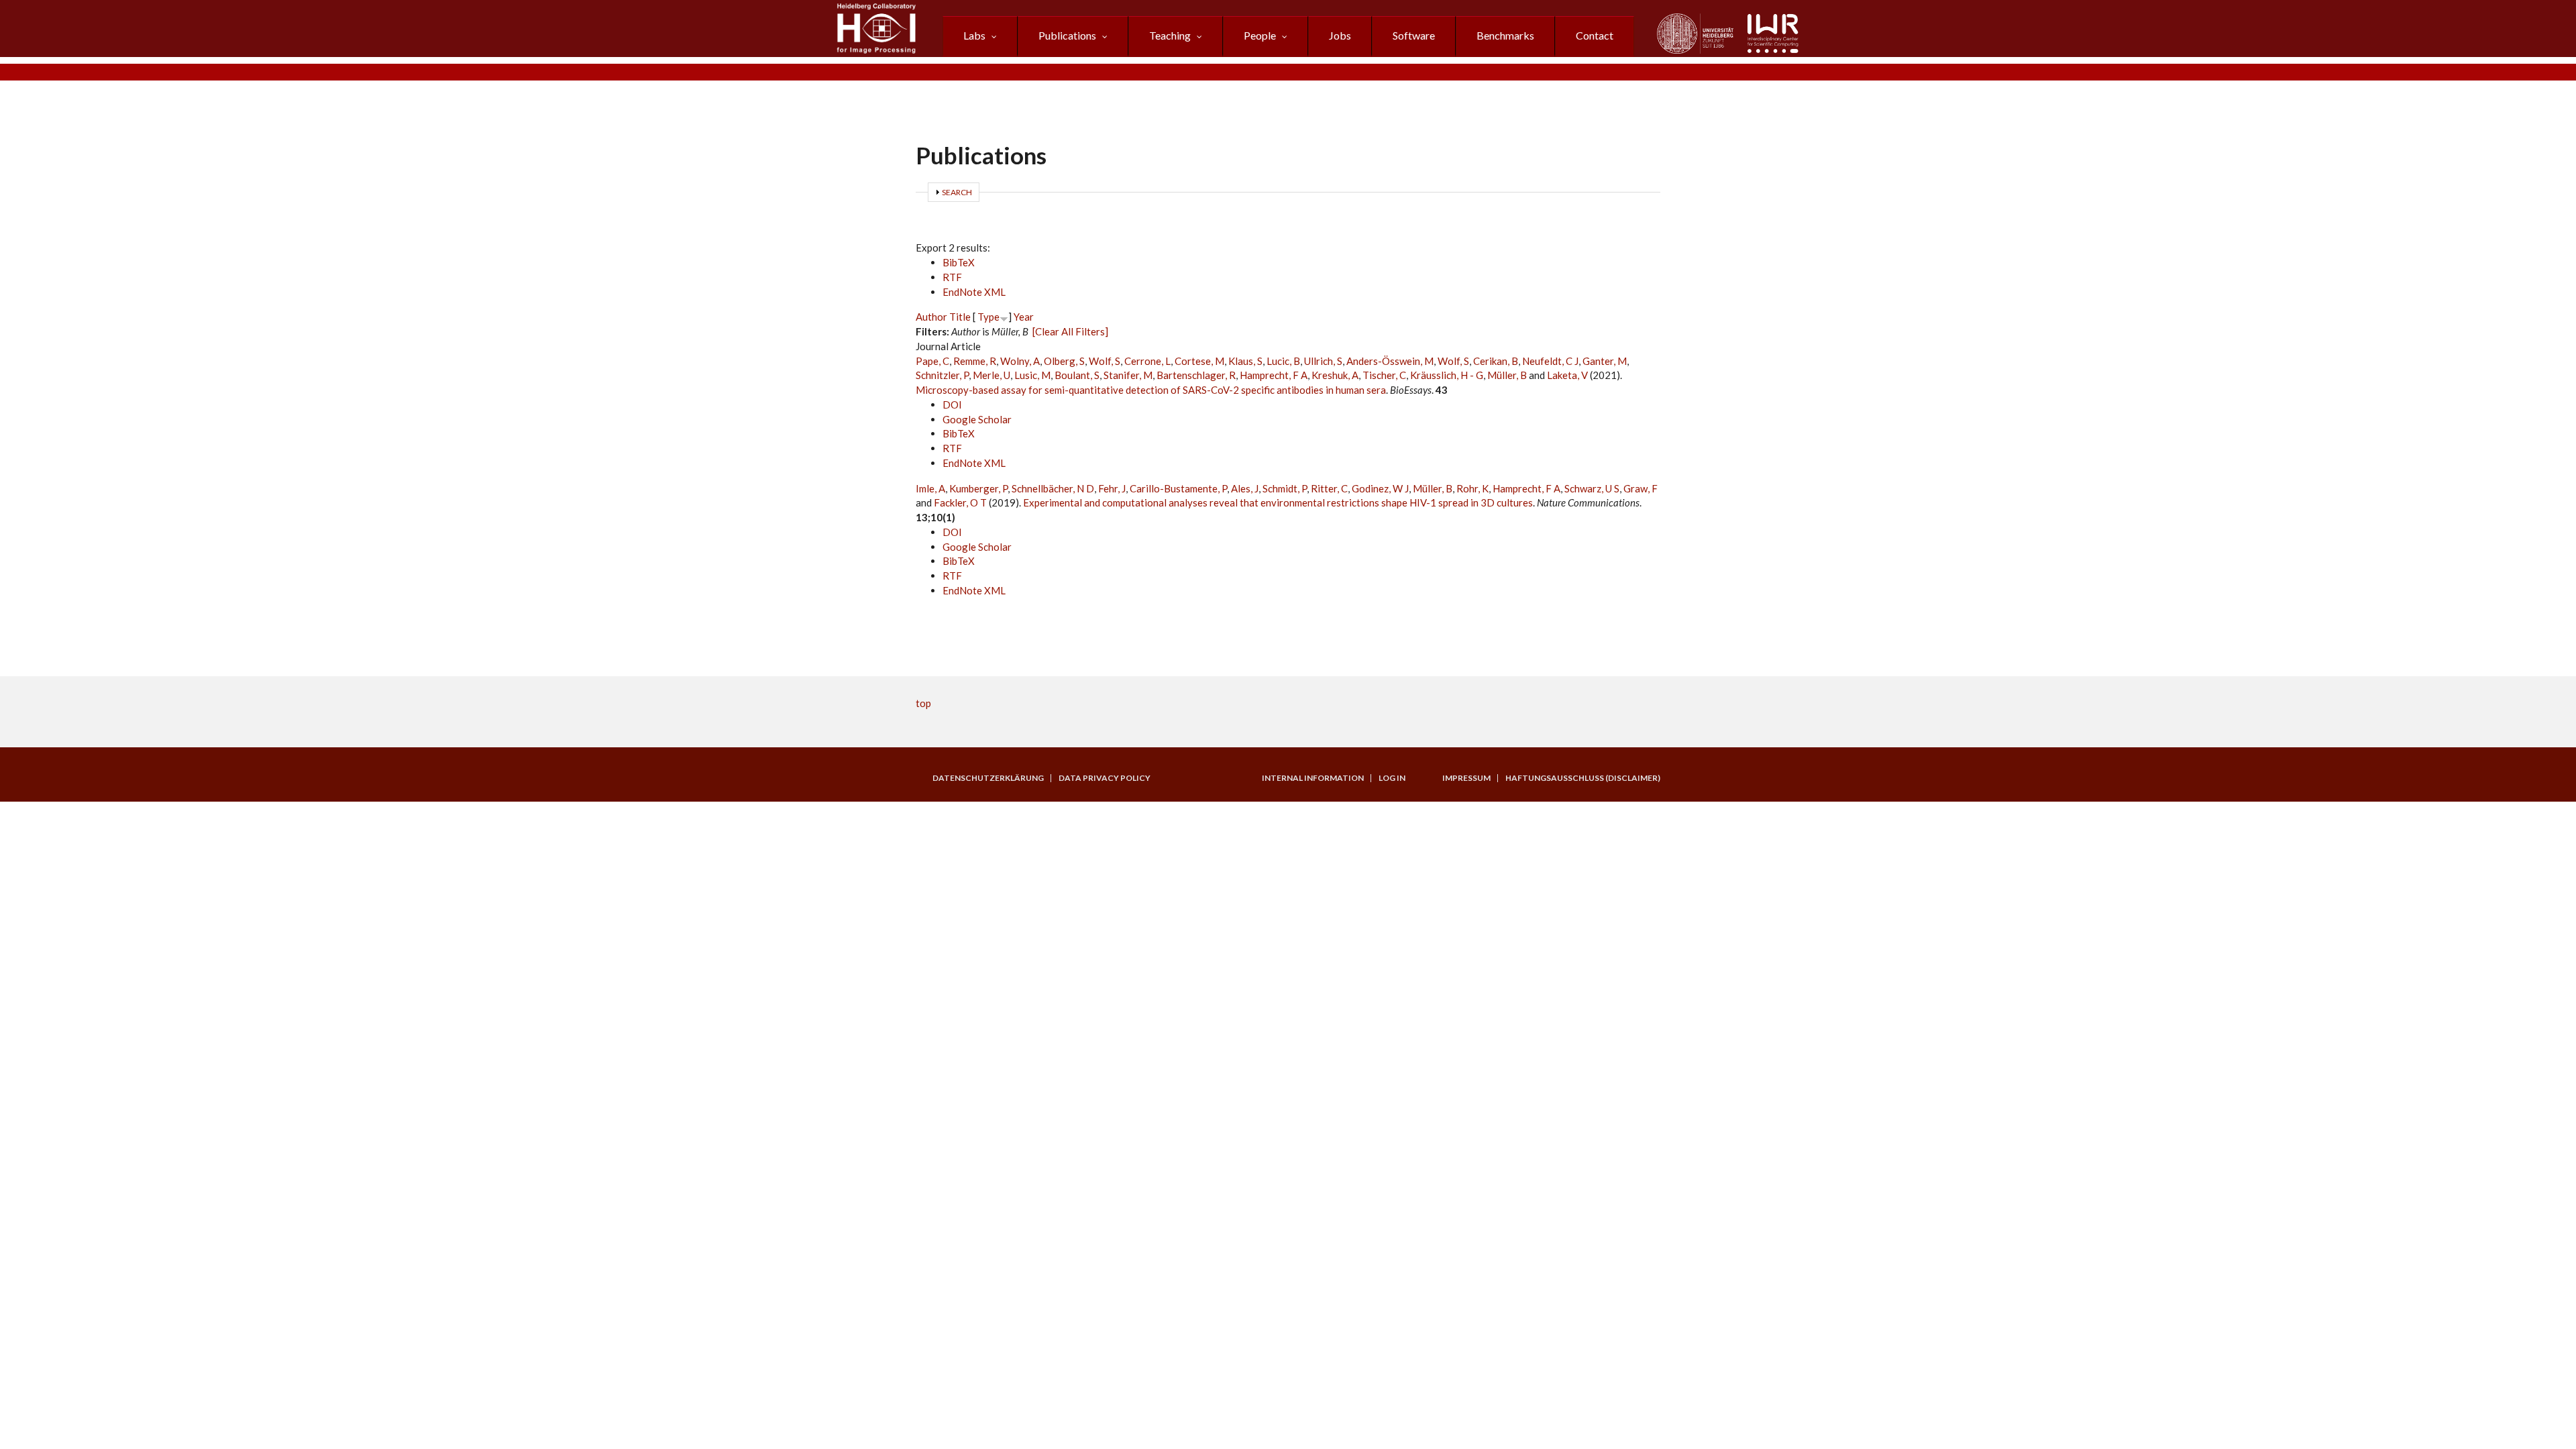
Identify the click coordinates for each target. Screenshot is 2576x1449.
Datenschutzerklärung (988, 778)
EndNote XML (974, 292)
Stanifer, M (1128, 375)
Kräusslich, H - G (1447, 375)
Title (960, 317)
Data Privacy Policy (1105, 778)
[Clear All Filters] (1070, 331)
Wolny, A (1020, 361)
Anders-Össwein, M (1390, 361)
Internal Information (1313, 778)
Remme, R (975, 361)
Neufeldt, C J (1550, 361)
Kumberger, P (978, 488)
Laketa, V (1567, 375)
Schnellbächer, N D (1053, 488)
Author (931, 317)
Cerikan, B (1496, 361)
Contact (1595, 35)
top (923, 703)
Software (1414, 35)
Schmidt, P (1285, 488)
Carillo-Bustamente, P (1178, 488)
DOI (952, 405)
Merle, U (991, 375)
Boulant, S (1077, 375)
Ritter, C (1329, 488)
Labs (974, 35)
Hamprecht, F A (1274, 375)
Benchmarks (1505, 35)
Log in (1392, 778)
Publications (1067, 35)
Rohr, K (1472, 488)
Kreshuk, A (1335, 375)
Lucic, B (1283, 361)
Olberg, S (1064, 361)
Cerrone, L (1147, 361)
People (1260, 35)
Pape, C (932, 361)
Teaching (1170, 35)
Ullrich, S (1323, 361)
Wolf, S (1105, 361)
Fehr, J (1112, 488)
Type (988, 317)
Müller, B (1507, 375)
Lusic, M (1032, 375)
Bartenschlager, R (1196, 375)
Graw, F (1641, 488)
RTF (952, 277)
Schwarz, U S (1592, 488)
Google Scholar (977, 419)
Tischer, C (1384, 375)
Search (957, 192)
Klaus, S (1245, 361)
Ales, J (1245, 488)
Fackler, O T (960, 502)
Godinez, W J (1380, 488)
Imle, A (930, 488)
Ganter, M (1605, 361)
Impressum (1466, 778)
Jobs (1340, 35)
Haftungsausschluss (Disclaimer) (1583, 778)
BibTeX (959, 262)
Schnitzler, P (942, 375)
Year (1024, 317)
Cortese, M (1199, 361)
